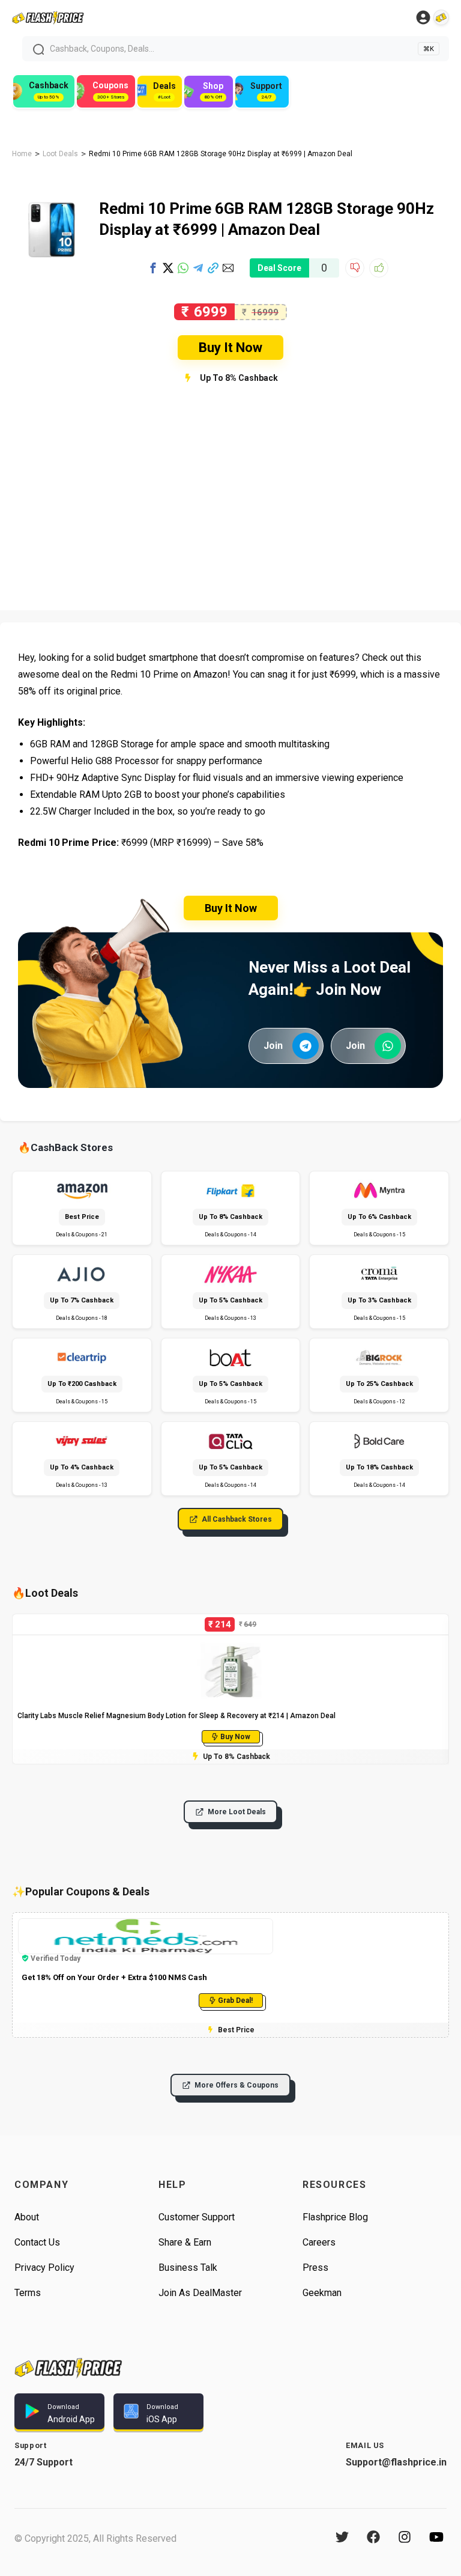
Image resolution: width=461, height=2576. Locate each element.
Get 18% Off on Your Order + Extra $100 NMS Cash (114, 1977)
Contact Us (37, 2242)
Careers (319, 2242)
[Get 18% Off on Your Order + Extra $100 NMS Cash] (146, 1924)
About (27, 2217)
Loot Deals (60, 154)
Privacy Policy (44, 2268)
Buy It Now (230, 348)
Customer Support (197, 2217)
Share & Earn (185, 2242)
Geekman (322, 2293)
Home (22, 154)
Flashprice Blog (335, 2217)
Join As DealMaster (200, 2293)
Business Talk (188, 2268)
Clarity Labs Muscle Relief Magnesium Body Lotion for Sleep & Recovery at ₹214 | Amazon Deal (176, 1716)
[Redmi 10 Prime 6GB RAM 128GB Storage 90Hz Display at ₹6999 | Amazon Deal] (50, 198)
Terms (28, 2293)
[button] (153, 268)
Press (315, 2268)
